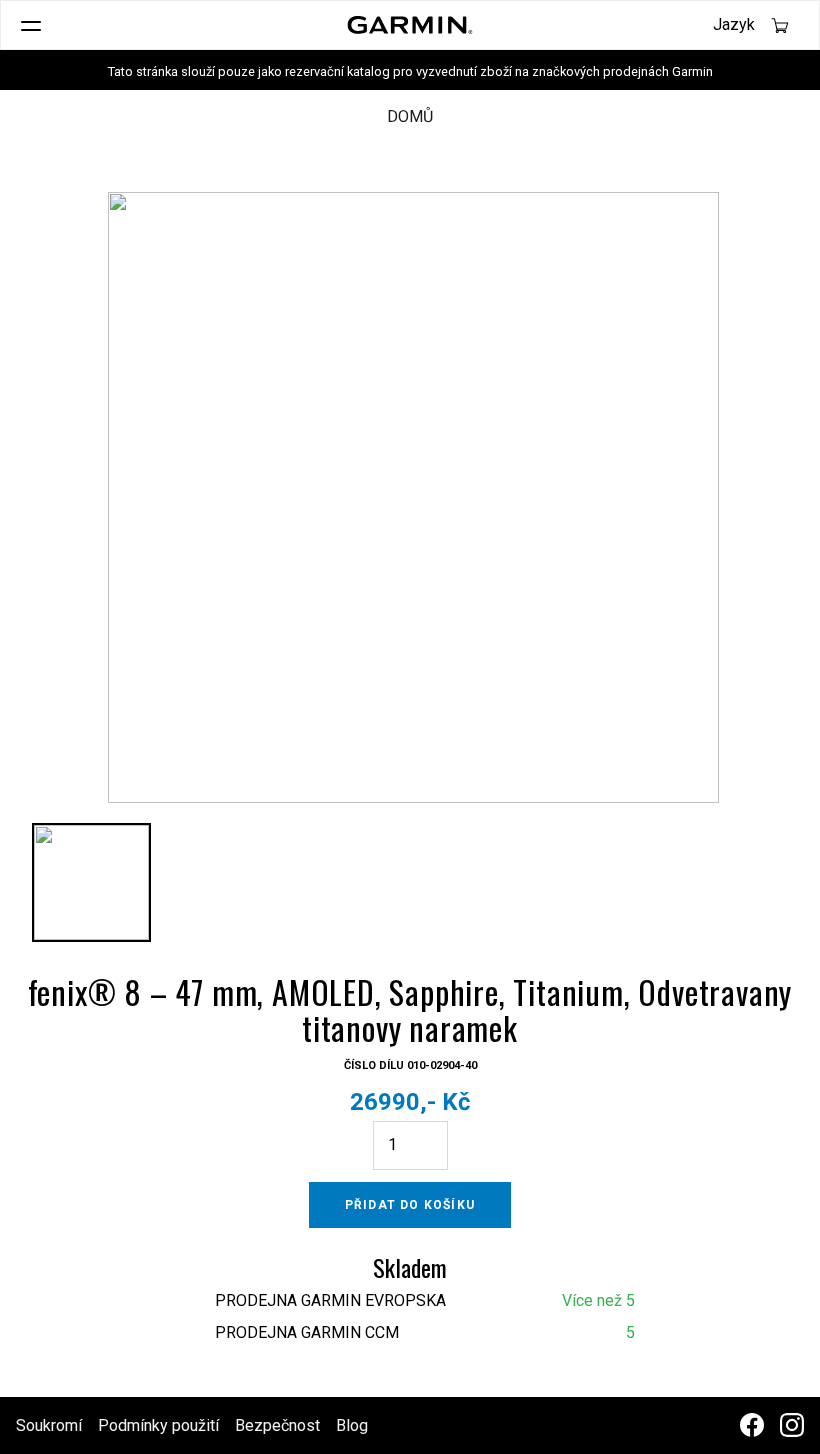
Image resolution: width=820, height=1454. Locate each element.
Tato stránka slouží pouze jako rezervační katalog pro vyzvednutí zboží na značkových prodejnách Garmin (410, 71)
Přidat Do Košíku (410, 1205)
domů (410, 116)
